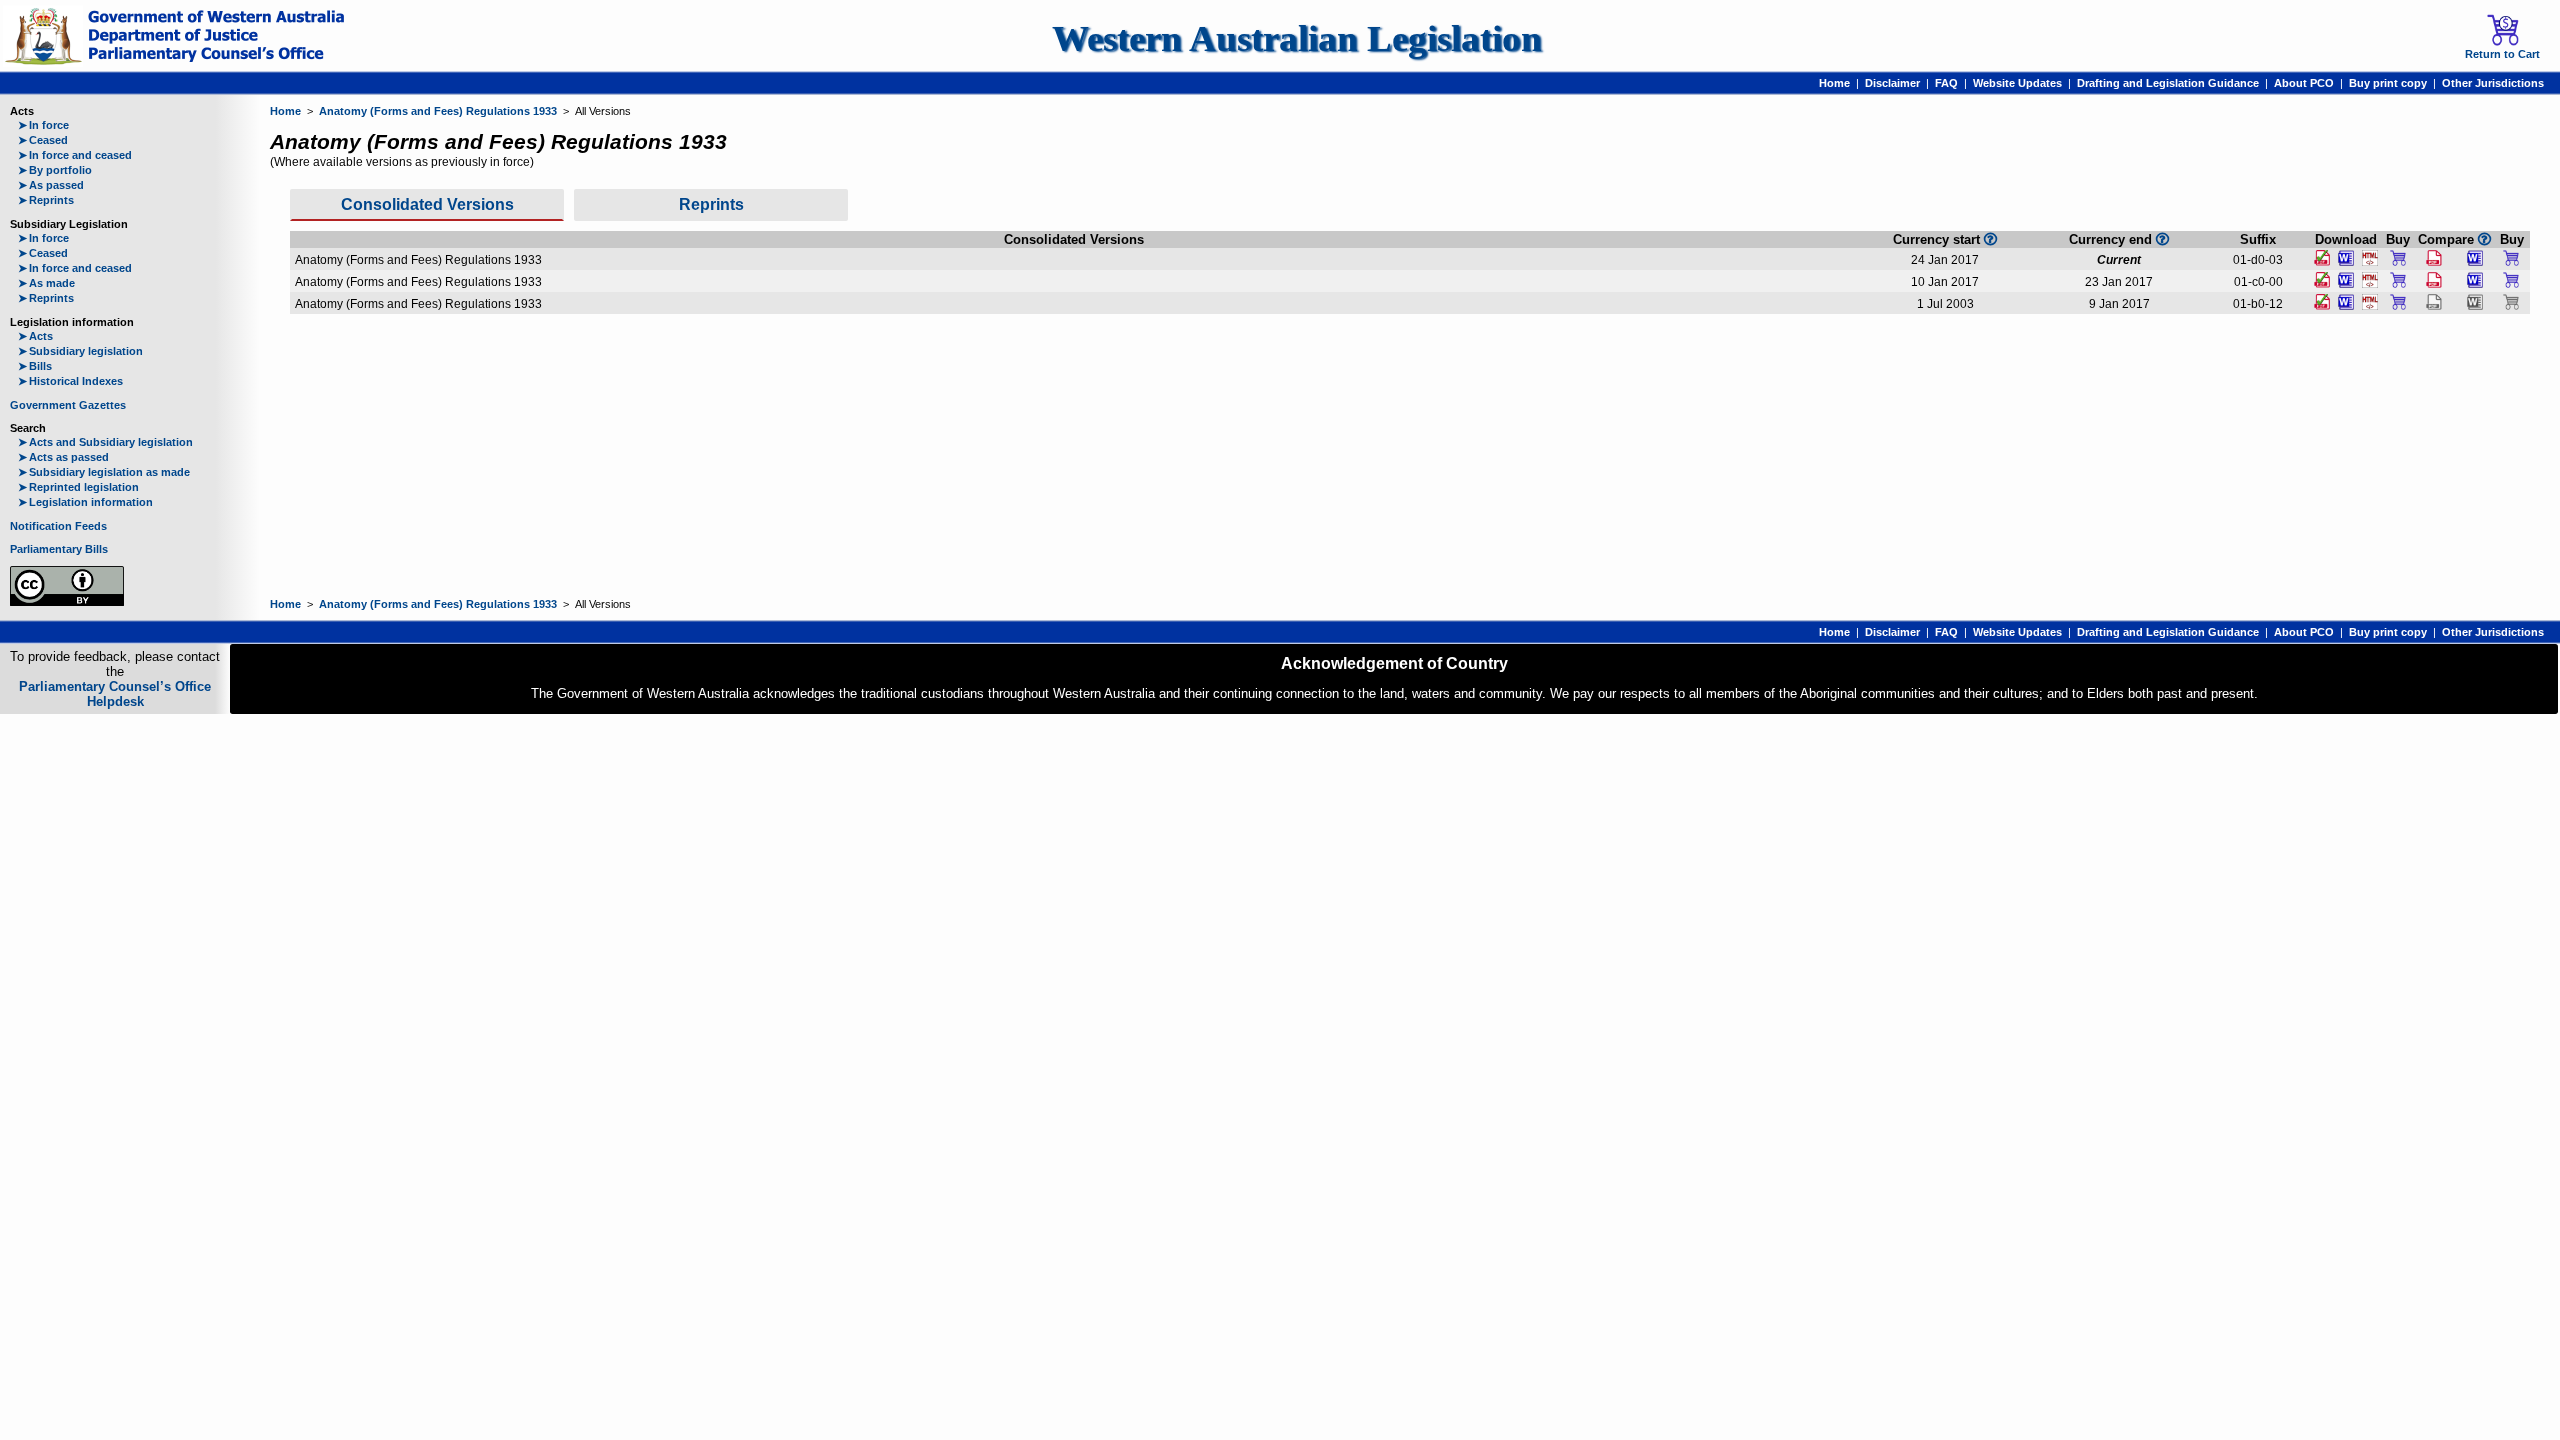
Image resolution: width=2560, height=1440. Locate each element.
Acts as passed (63, 457)
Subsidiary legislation (80, 351)
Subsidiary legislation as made (104, 472)
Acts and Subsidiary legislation (105, 442)
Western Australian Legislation (1297, 38)
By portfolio (55, 170)
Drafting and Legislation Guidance (2168, 83)
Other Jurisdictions (2493, 83)
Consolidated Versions (427, 204)
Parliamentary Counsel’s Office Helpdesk (115, 694)
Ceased (43, 140)
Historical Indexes (70, 381)
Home (1834, 83)
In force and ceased (75, 155)
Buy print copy (2388, 83)
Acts (35, 336)
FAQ (1946, 83)
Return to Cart (2502, 54)
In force (43, 125)
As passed (51, 185)
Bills (35, 366)
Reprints (46, 200)
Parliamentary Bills (59, 549)
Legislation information (85, 502)
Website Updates (2017, 83)
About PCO (2304, 83)
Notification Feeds (58, 526)
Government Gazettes (68, 405)
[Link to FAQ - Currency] (2162, 239)
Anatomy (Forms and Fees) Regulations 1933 (438, 111)
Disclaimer (1892, 83)
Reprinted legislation (78, 487)
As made (46, 283)
